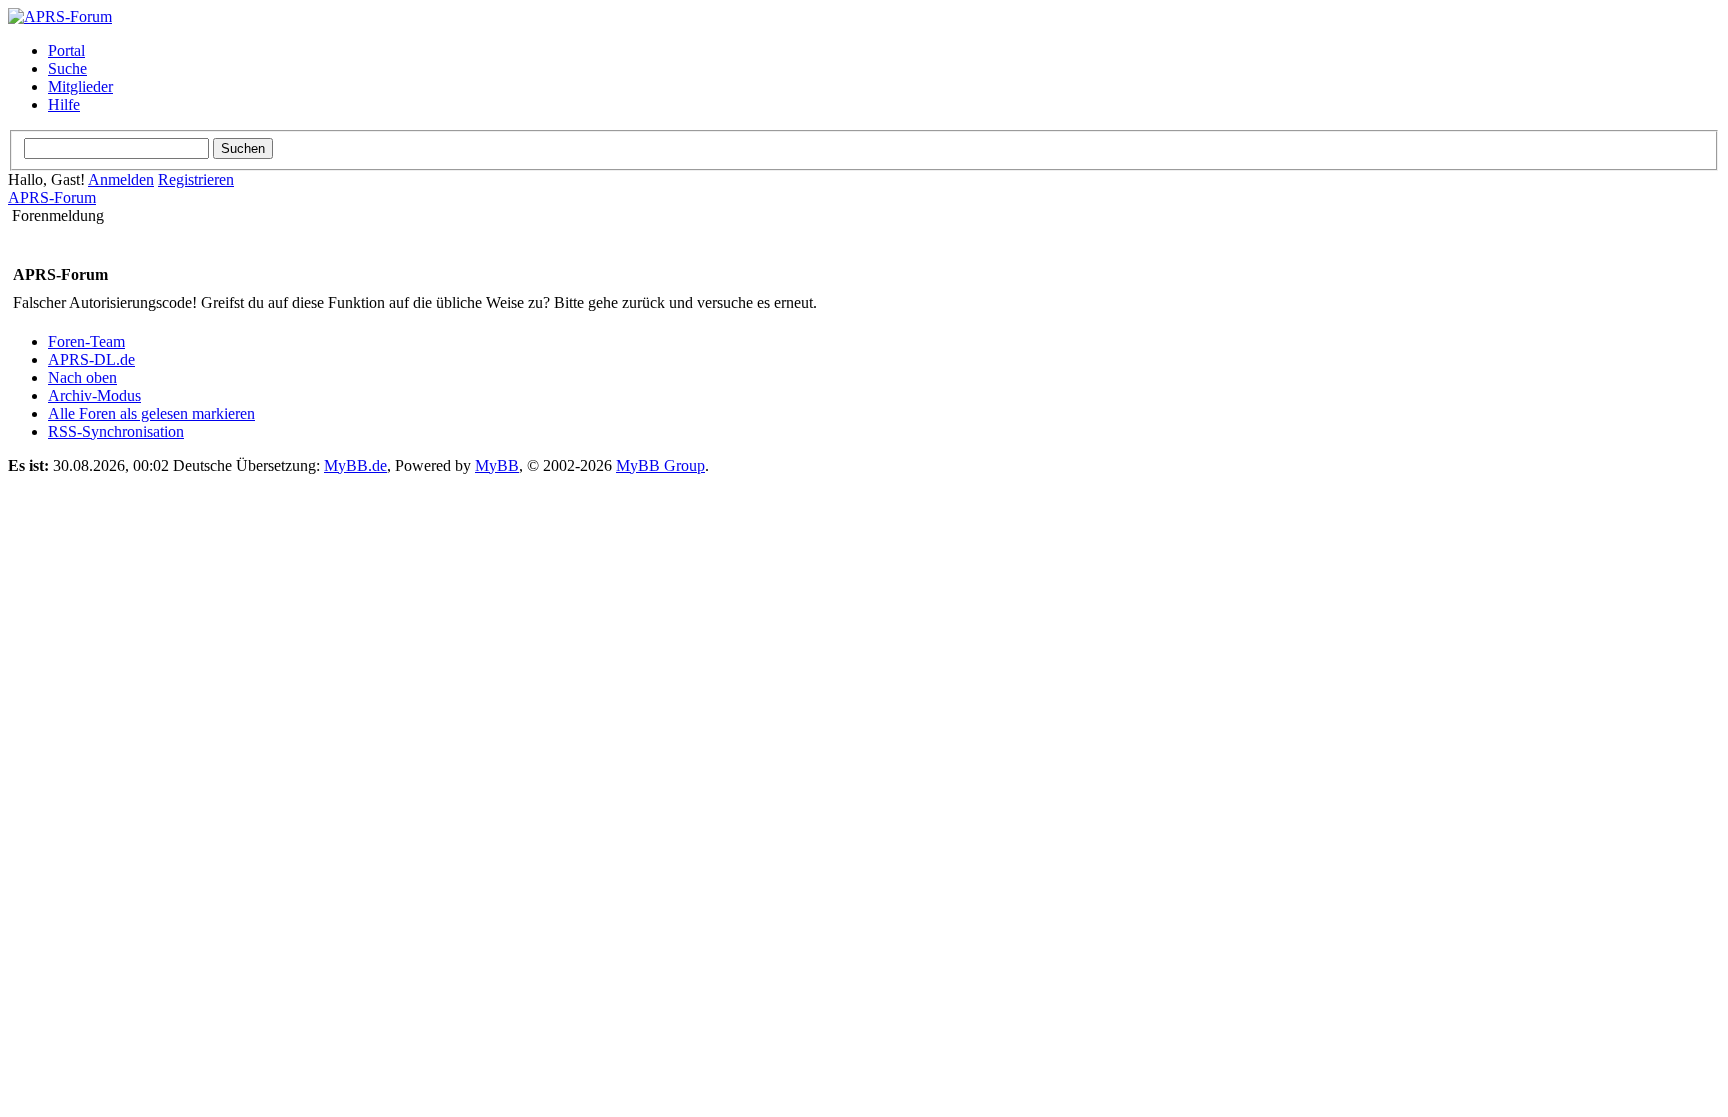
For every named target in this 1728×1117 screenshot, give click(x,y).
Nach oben (82, 377)
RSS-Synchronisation (116, 431)
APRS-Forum (52, 197)
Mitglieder (80, 86)
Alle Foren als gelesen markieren (151, 413)
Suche (67, 68)
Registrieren (196, 179)
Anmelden (121, 179)
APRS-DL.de (91, 359)
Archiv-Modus (94, 395)
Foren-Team (86, 341)
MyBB (497, 465)
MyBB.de (355, 465)
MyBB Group (660, 465)
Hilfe (64, 104)
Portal (66, 50)
